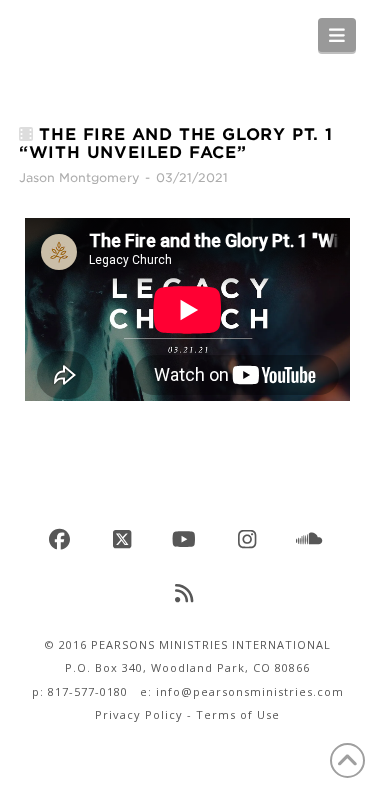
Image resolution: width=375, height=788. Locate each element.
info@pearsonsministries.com (250, 691)
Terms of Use (238, 714)
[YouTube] (188, 540)
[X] (125, 540)
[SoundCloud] (312, 540)
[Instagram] (250, 540)
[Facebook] (63, 540)
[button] (337, 35)
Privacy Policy (139, 714)
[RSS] (188, 594)
